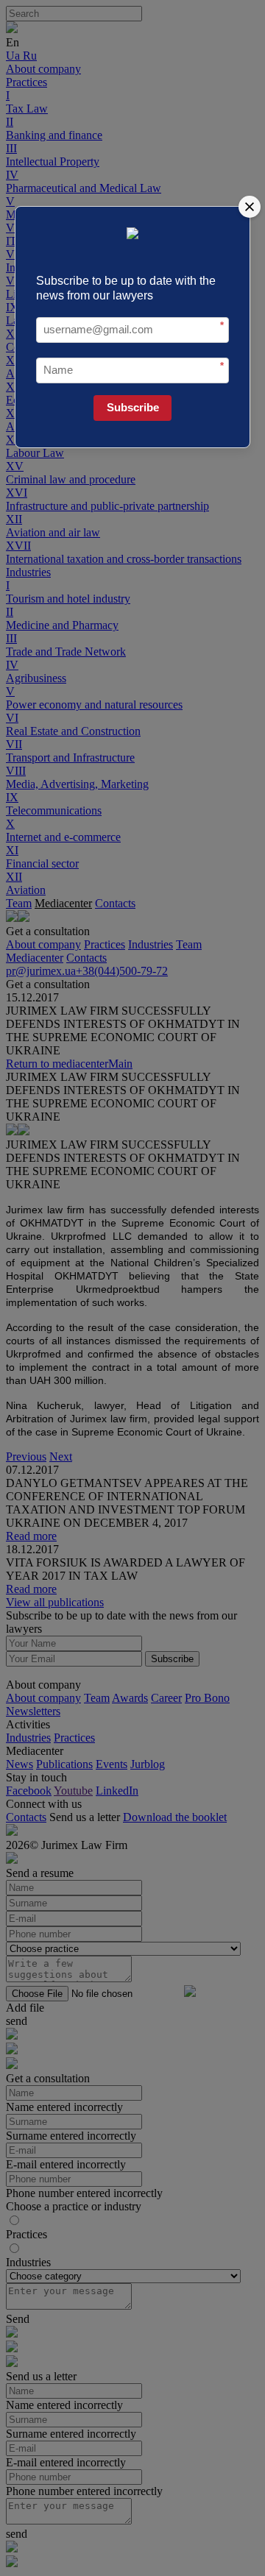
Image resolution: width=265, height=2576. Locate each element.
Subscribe (133, 407)
